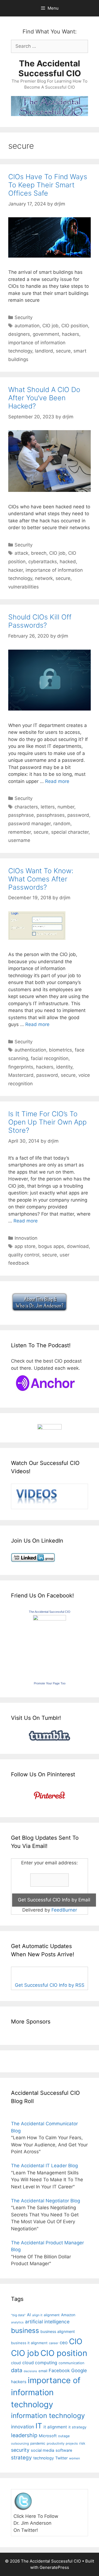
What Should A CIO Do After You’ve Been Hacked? (44, 398)
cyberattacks (43, 562)
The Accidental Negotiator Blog (46, 2201)
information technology (48, 2416)
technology (44, 2458)
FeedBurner (64, 1910)
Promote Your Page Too (50, 1683)
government (46, 334)
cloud (16, 2363)
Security (24, 317)
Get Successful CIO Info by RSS (50, 1985)
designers (19, 334)
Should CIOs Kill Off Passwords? (40, 621)
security (20, 2450)
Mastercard (21, 1075)
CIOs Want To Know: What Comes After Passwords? (41, 879)
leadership (24, 2435)
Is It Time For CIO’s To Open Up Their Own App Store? (47, 1122)
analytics (17, 2322)
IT (39, 2426)
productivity (56, 2443)
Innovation (26, 1238)
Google (79, 2371)
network (44, 578)
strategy (21, 2458)
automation (27, 326)
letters (48, 807)
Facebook (59, 2371)
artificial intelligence (47, 2322)
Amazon (68, 2315)
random (62, 824)
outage (64, 2436)
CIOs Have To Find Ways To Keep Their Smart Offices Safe (48, 185)
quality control (24, 1255)
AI (29, 2315)
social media (42, 2450)
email (43, 2371)
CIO (76, 2341)
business (25, 2330)
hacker (16, 570)
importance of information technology (46, 2392)
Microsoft (48, 2436)
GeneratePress (54, 2567)
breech (39, 553)
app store (25, 1246)
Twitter (61, 2458)
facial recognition (50, 1058)
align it (37, 2315)
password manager (29, 824)
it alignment (55, 2427)
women (75, 2458)
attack (21, 553)
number (66, 807)
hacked (68, 562)
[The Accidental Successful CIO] (50, 1619)
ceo (64, 2343)
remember (20, 832)
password (78, 815)
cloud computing (40, 2363)
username (19, 840)
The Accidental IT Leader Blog (44, 2166)
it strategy (77, 2427)
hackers (71, 334)
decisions (30, 2371)
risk (82, 2443)
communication (71, 2363)
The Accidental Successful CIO (50, 68)
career (54, 2343)
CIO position (75, 326)
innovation (23, 2427)
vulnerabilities (24, 587)
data (17, 2370)
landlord (44, 351)
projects (72, 2443)
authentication (30, 1050)
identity (64, 1067)
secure (63, 351)
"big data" (18, 2315)
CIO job (50, 326)
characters (26, 807)
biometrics (61, 1050)
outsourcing (20, 2443)
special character (70, 832)
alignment (52, 2315)
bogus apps (51, 1246)
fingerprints (21, 1067)
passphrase (21, 815)
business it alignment (29, 2343)
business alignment (58, 2331)
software (64, 2450)
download (78, 1246)
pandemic (38, 2443)
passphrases (51, 815)
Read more (57, 781)
